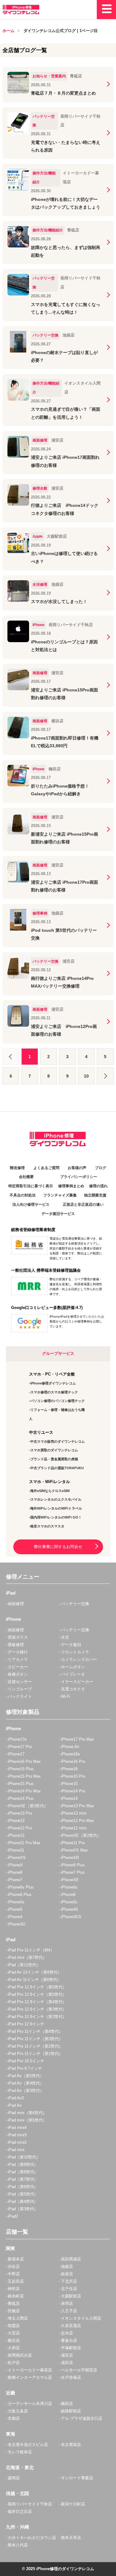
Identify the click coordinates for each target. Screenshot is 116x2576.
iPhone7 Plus (73, 1872)
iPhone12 (16, 1835)
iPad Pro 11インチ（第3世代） (35, 2039)
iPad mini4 (17, 2128)
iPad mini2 (17, 2142)
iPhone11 (16, 1850)
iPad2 (13, 2216)
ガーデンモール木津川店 (30, 2404)
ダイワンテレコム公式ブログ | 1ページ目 (61, 31)
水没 (65, 1637)
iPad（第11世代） (24, 1965)
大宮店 (14, 2333)
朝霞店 (14, 2326)
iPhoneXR (70, 1858)
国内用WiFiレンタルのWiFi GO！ (56, 1517)
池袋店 (67, 2266)
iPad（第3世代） (23, 2209)
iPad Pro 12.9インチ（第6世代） (37, 1987)
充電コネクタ (73, 1689)
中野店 (14, 2274)
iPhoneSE (70, 1880)
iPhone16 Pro (73, 1761)
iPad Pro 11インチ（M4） (31, 1950)
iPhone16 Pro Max (24, 1761)
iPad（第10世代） (24, 2157)
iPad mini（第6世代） (27, 2113)
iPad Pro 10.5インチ (26, 2061)
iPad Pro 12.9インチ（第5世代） (37, 1994)
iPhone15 (69, 1784)
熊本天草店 (71, 2538)
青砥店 (14, 2303)
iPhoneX (15, 1865)
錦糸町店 (16, 2296)
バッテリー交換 (75, 1604)
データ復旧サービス (58, 1214)
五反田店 (16, 2281)
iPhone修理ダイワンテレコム (53, 1383)
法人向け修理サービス (31, 1204)
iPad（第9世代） (23, 2164)
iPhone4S (70, 1909)
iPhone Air (70, 1747)
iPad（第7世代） (23, 2179)
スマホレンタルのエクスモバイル (56, 1499)
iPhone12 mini (74, 1828)
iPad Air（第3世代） (26, 2091)
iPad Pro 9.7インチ (25, 2068)
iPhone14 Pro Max (24, 1791)
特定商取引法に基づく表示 (31, 1186)
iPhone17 (16, 1754)
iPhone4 (15, 1917)
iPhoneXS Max (74, 1850)
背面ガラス (18, 1637)
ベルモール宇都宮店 (79, 2370)
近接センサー (20, 1682)
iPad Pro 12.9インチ (26, 2024)
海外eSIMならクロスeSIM (50, 1491)
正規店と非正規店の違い (83, 1204)
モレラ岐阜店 (20, 2452)
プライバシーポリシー (79, 1177)
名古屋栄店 (71, 2445)
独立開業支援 (95, 1195)
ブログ (101, 1168)
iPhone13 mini (74, 1813)
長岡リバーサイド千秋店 (30, 2504)
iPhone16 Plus (21, 1769)
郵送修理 (17, 1168)
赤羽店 (67, 2303)
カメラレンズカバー (79, 1659)
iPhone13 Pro (20, 1813)
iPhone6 (68, 1895)
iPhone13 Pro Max (77, 1806)
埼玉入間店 (18, 2318)
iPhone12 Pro (20, 1828)
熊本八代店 (18, 2545)
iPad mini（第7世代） (27, 1957)
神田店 (14, 2289)
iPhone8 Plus (73, 1865)
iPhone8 (15, 1872)
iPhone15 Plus (21, 1784)
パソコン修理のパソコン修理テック (58, 1401)
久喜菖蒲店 (71, 2326)
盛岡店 (14, 2478)
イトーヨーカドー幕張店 (30, 2370)
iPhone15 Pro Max (24, 1776)
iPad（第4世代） (23, 2201)
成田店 (67, 2363)
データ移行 (18, 1652)
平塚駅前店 (71, 2348)
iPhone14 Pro (73, 1791)
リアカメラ (18, 1659)
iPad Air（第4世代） (26, 2083)
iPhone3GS (71, 1917)
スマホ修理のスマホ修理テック (54, 1392)
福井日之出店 (20, 2511)
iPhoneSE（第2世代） (81, 1835)
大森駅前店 (71, 2296)
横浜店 (14, 2340)
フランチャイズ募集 (60, 1195)
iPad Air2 (16, 2098)
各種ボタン (18, 1674)
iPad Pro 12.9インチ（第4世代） (37, 2002)
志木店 (67, 2333)
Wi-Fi (66, 1696)
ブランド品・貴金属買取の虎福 (54, 1459)
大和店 (14, 2348)
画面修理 (16, 1604)
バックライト (20, 1696)
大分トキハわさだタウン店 (32, 2538)
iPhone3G (17, 1924)
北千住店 (69, 2289)
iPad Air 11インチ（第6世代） (34, 1980)
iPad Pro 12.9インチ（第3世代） (37, 2009)
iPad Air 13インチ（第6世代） (35, 1972)
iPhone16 (69, 1769)
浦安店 (67, 2355)
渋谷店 (14, 2266)
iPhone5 (15, 1909)
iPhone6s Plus (21, 1887)
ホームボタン (73, 1667)
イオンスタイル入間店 (81, 2318)
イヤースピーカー (77, 1682)
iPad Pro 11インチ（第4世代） (35, 2031)
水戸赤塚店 (71, 2377)
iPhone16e (70, 1754)
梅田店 (67, 2404)
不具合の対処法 (23, 1195)
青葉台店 (69, 2340)
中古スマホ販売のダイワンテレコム (58, 1441)
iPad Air (15, 2105)
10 (86, 1076)
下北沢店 (69, 2281)
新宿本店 (16, 2259)
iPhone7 (15, 1880)
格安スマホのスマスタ (47, 1526)
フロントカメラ (75, 1652)
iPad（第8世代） (23, 2172)
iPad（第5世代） (23, 2194)
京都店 (14, 2418)
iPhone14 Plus (21, 1798)
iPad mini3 (17, 2135)
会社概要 (26, 1177)
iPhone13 (16, 1821)
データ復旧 (71, 1645)
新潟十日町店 (73, 2504)
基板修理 (16, 1645)
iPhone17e (17, 1739)
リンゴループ (20, 1689)
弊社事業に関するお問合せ (58, 1547)
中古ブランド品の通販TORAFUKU (57, 1468)
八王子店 (69, 2311)
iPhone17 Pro (20, 1747)
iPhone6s (69, 1887)
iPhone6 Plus (20, 1895)
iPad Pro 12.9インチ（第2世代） (37, 2017)
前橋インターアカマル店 (30, 2377)
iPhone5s (16, 1902)
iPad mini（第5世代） (27, 2120)
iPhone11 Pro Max (24, 1843)
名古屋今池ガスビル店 (28, 2445)
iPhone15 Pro (73, 1776)
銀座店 (67, 2274)
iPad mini (16, 2150)
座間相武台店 (20, 2355)
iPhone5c (69, 1902)
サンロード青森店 (77, 2478)
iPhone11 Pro (73, 1843)
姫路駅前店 (71, 2411)
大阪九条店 (18, 2411)
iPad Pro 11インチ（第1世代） (35, 2054)
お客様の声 (77, 1168)
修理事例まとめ (71, 1186)
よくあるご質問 (46, 1168)
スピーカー (18, 1667)
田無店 (14, 2311)
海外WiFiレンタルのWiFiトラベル (56, 1508)
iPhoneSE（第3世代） (28, 1806)
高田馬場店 (71, 2259)
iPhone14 (69, 1798)
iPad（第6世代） (23, 2187)
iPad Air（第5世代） (26, 2076)
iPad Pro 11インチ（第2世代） (35, 2046)
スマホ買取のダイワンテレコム (54, 1450)
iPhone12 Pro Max (77, 1821)
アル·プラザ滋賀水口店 (82, 2418)
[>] (105, 1076)
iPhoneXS (17, 1858)
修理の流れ (98, 1186)
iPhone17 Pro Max (77, 1739)
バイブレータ (73, 1674)
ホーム (9, 31)
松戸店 (14, 2363)
